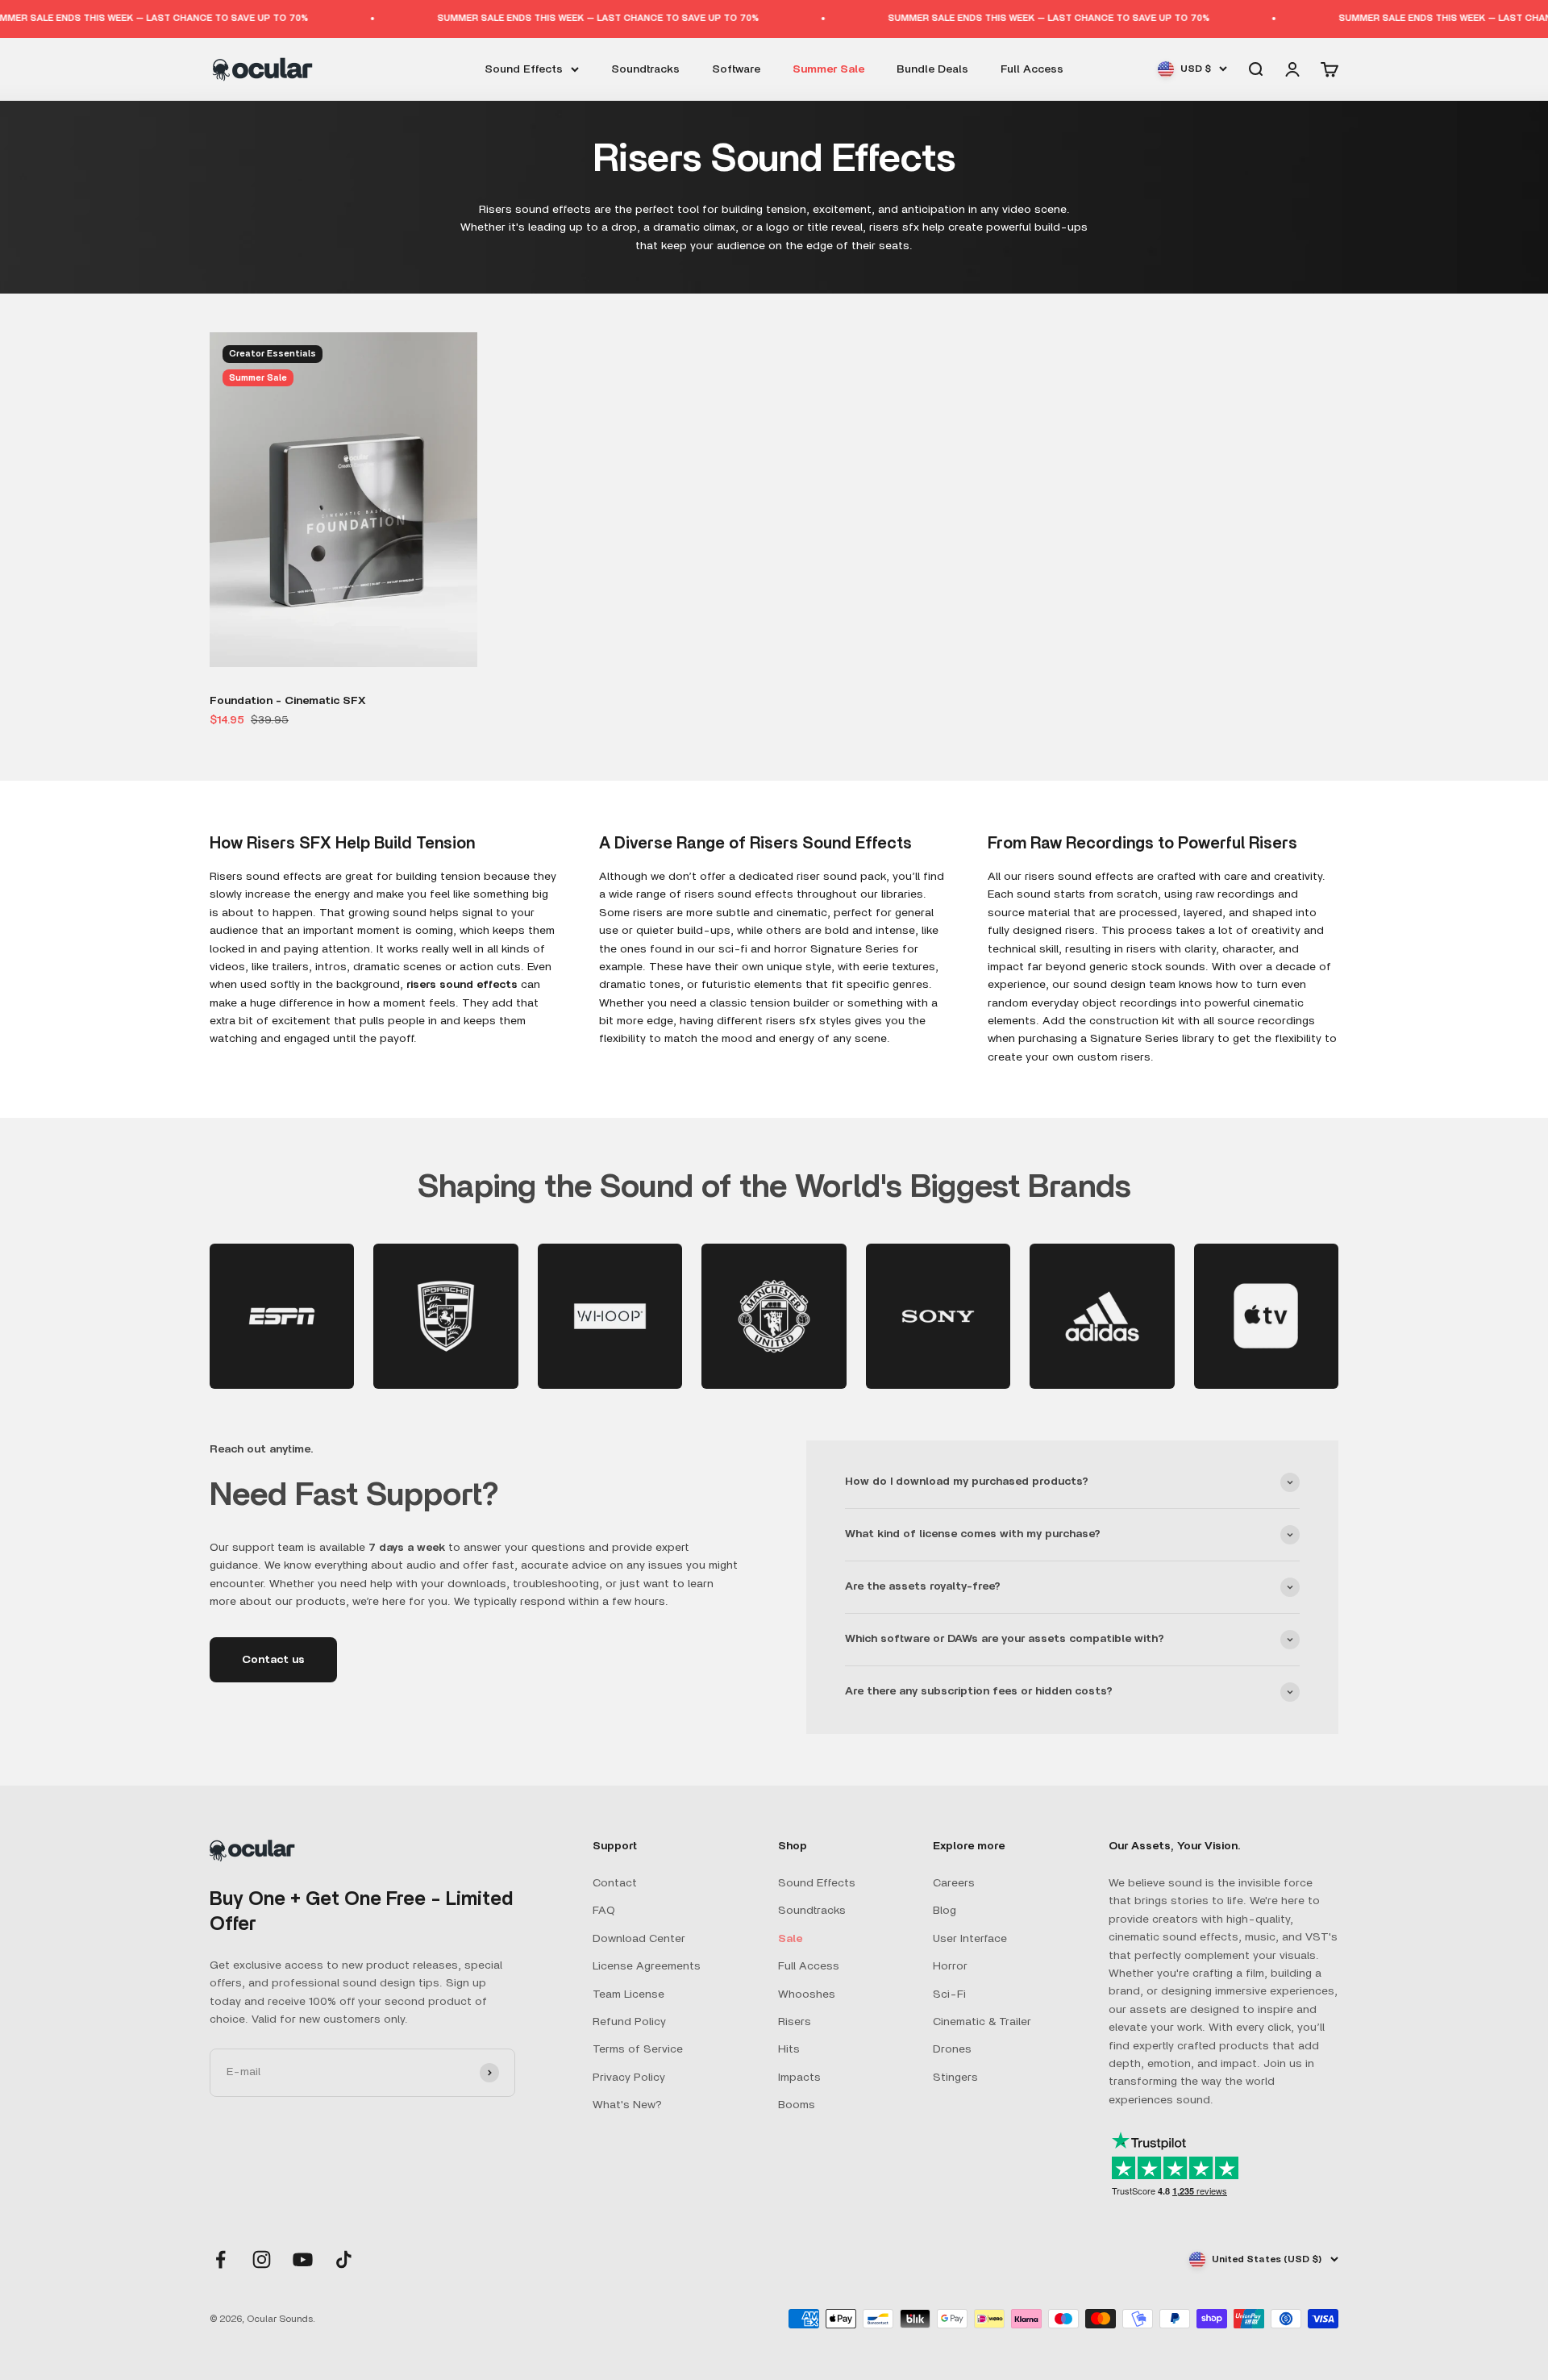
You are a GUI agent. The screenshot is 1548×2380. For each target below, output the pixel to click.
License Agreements (647, 1966)
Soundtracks (645, 69)
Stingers (955, 2078)
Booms (797, 2105)
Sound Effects (524, 69)
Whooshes (807, 1994)
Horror (950, 1966)
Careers (954, 1883)
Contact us (273, 1660)
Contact (615, 1883)
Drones (952, 2049)
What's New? (627, 2105)
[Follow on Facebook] (221, 2259)
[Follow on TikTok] (344, 2259)
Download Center (639, 1939)
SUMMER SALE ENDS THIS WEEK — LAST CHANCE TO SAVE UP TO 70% (541, 18)
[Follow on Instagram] (262, 2259)
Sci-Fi (949, 1994)
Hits (789, 2049)
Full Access (1032, 69)
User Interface (970, 1939)
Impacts (799, 2078)
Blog (945, 1911)
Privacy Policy (629, 2078)
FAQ (604, 1911)
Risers (795, 2022)
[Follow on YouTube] (303, 2259)
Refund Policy (629, 2022)
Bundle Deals (932, 69)
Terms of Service (638, 2049)
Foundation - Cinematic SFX (288, 701)
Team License (628, 1994)
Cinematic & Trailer (982, 2022)
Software (736, 69)
